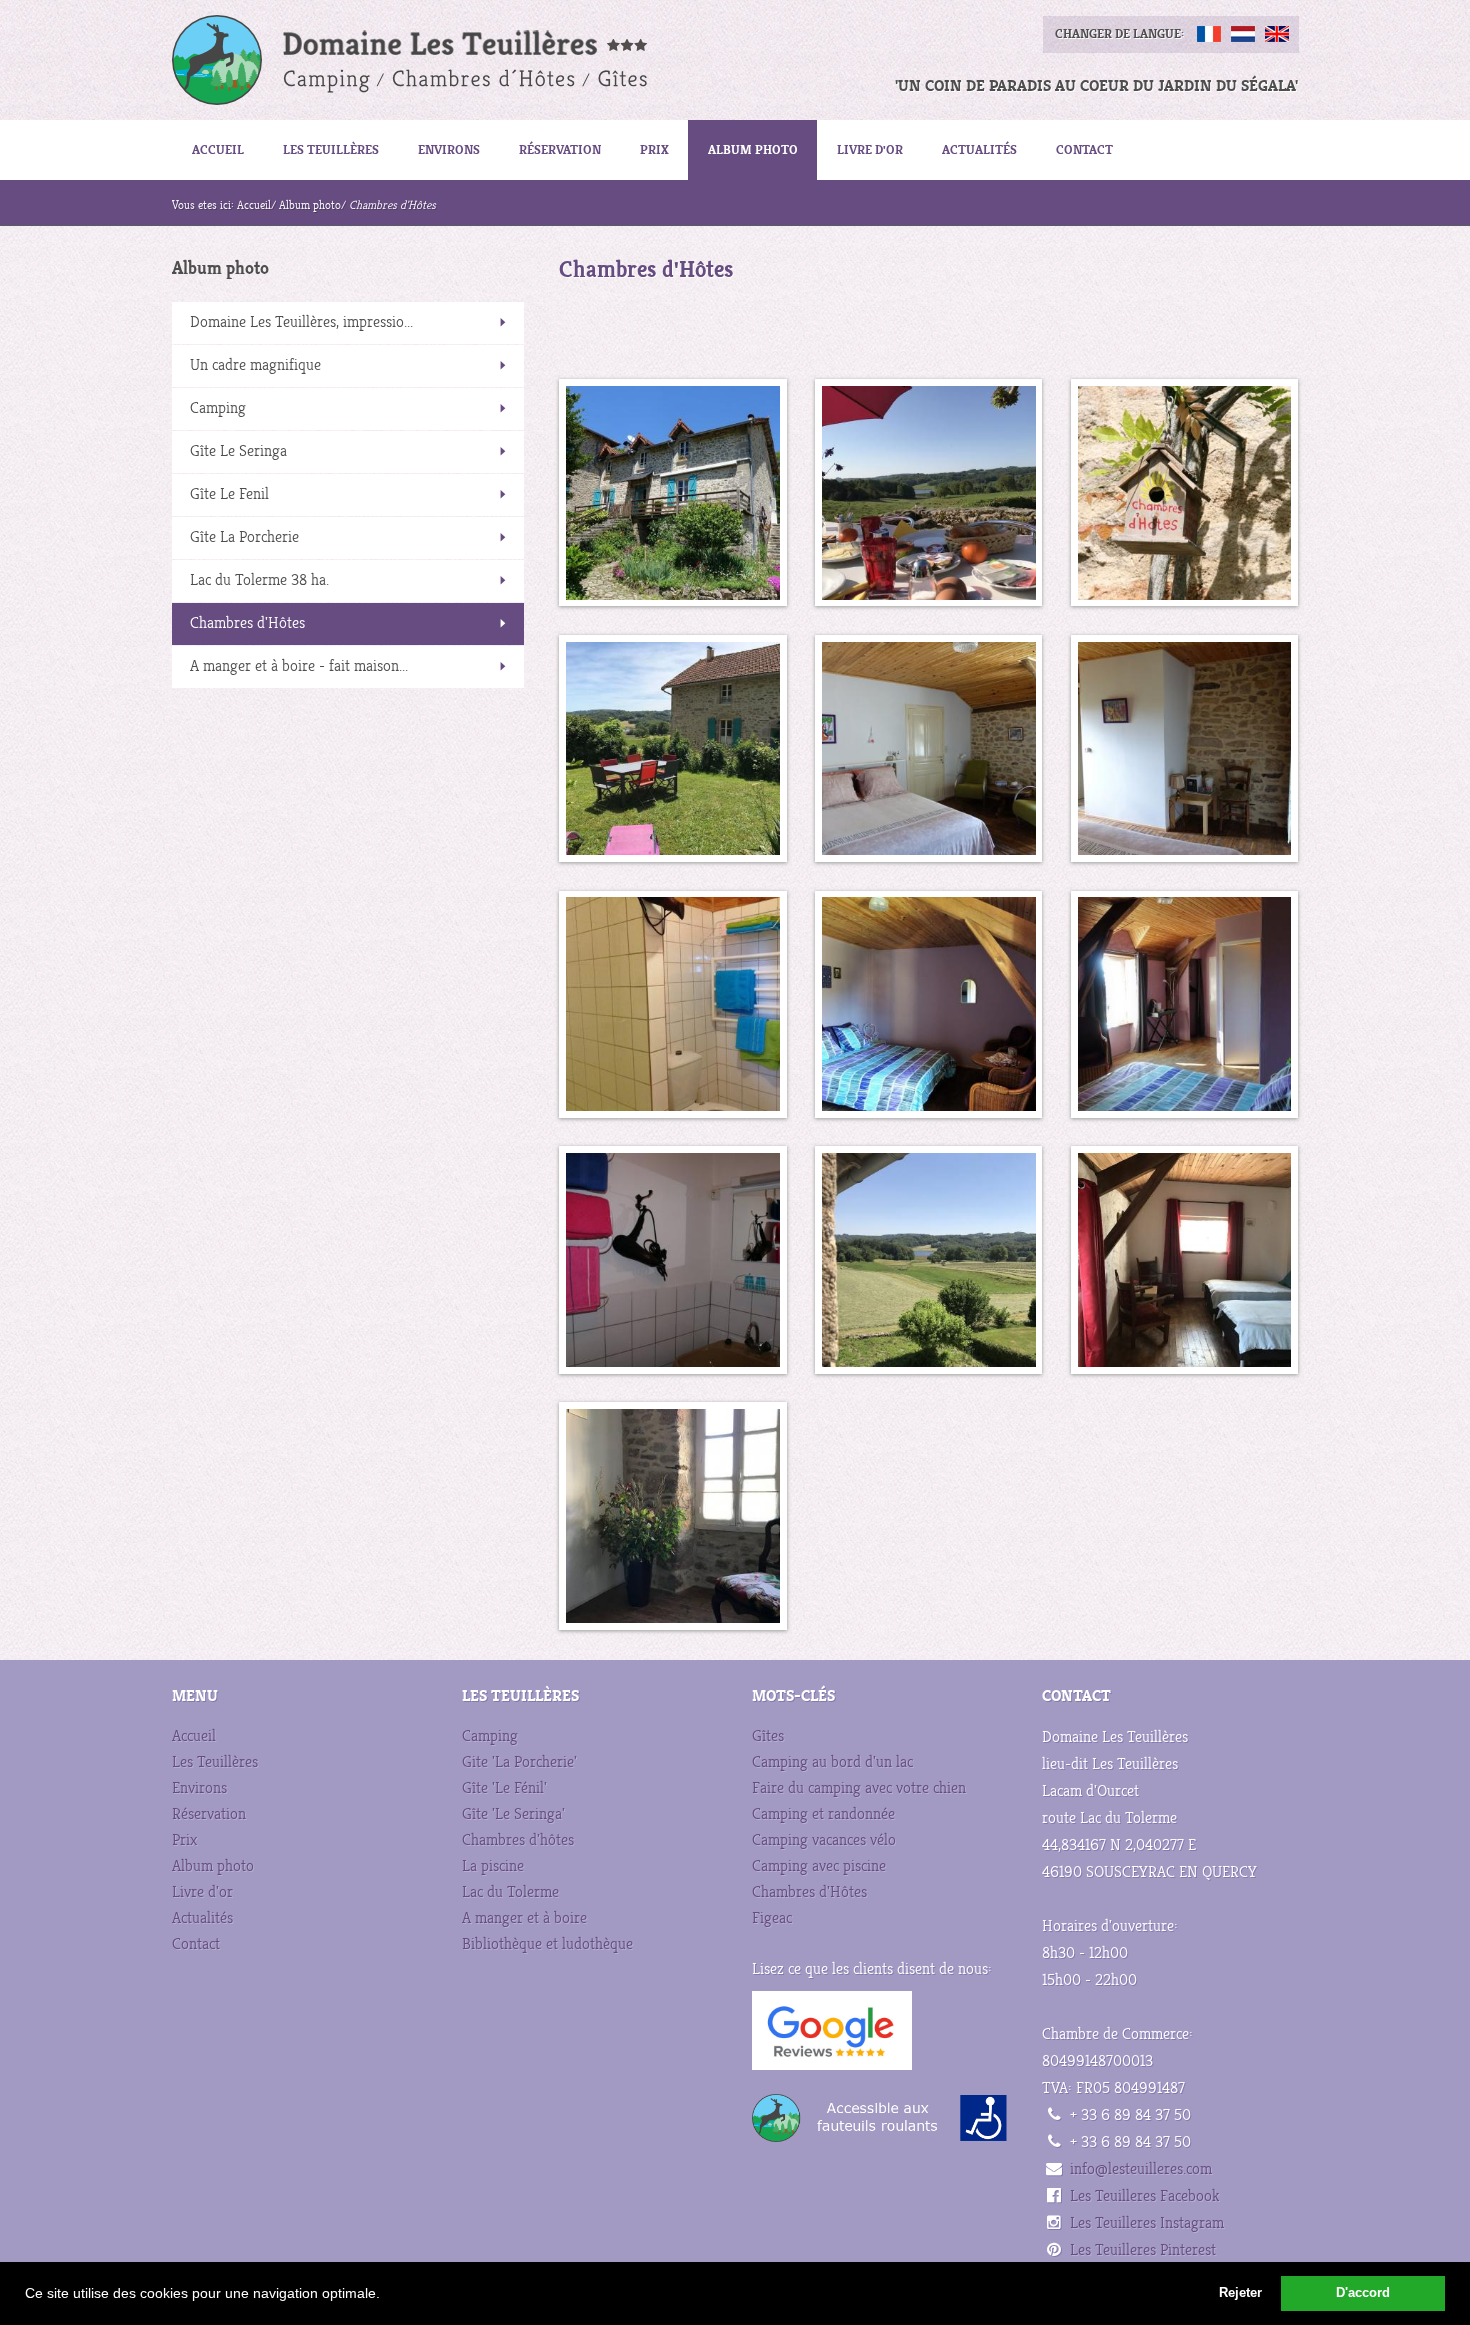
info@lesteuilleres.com (1141, 2169)
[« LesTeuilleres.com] (391, 60)
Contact (1084, 149)
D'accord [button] (1363, 2293)
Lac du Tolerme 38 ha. (259, 580)
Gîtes (768, 1736)
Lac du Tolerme (510, 1892)
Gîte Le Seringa (238, 451)
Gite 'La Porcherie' (519, 1762)
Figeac (772, 1918)
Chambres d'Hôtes (247, 623)
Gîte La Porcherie (244, 537)
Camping (218, 408)
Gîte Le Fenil (229, 494)
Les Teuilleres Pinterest (1143, 2250)
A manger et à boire (524, 1918)
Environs (449, 149)
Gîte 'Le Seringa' (513, 1814)
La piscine (493, 1866)
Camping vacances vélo (824, 1840)
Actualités (979, 149)
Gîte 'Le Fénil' (504, 1788)
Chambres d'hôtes (518, 1840)
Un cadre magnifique (255, 365)
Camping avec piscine (819, 1866)
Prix (654, 149)
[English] (1277, 34)
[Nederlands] (1243, 34)
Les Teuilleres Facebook (1144, 2196)
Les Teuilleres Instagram (1147, 2223)
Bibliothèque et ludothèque (547, 1944)
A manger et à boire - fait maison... (299, 666)
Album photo (753, 149)
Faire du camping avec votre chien (859, 1788)
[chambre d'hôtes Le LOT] (672, 492)
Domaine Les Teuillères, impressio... (301, 322)
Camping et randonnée (823, 1814)
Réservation (560, 149)
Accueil (218, 149)
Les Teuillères (331, 149)
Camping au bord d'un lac (832, 1762)
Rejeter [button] (1240, 2293)
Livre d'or (870, 149)
